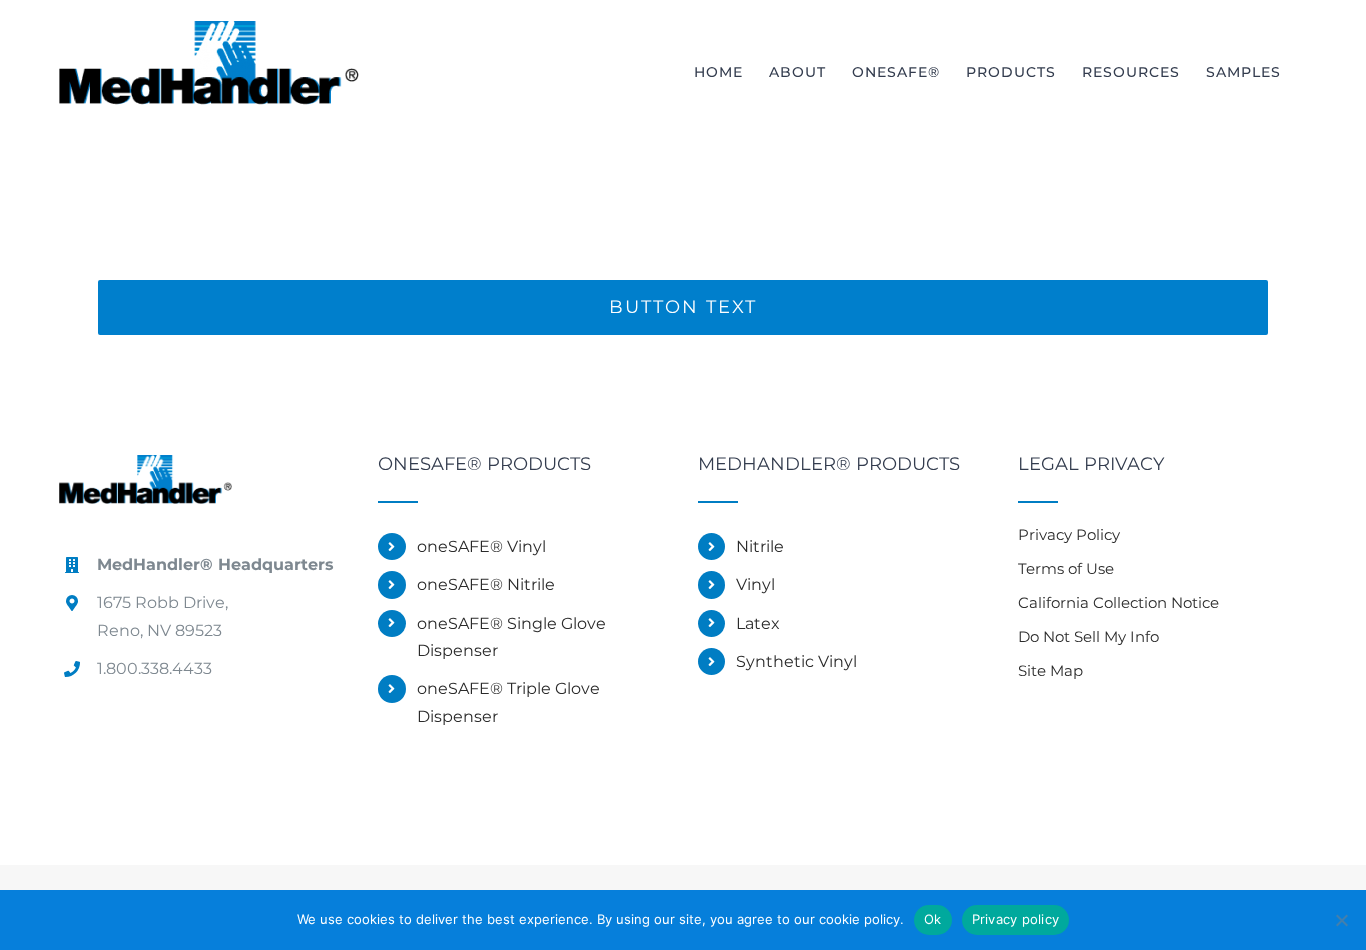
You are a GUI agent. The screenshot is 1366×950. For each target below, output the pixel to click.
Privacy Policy (1069, 534)
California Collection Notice (1118, 602)
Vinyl (755, 584)
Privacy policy (1016, 919)
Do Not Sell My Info (1088, 636)
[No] (1341, 920)
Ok (933, 919)
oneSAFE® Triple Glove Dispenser (508, 702)
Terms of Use (1066, 568)
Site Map (1050, 670)
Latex (758, 623)
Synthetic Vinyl (796, 661)
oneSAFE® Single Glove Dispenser (511, 637)
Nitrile (760, 546)
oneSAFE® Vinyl (481, 546)
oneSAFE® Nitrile (486, 584)
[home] (146, 471)
